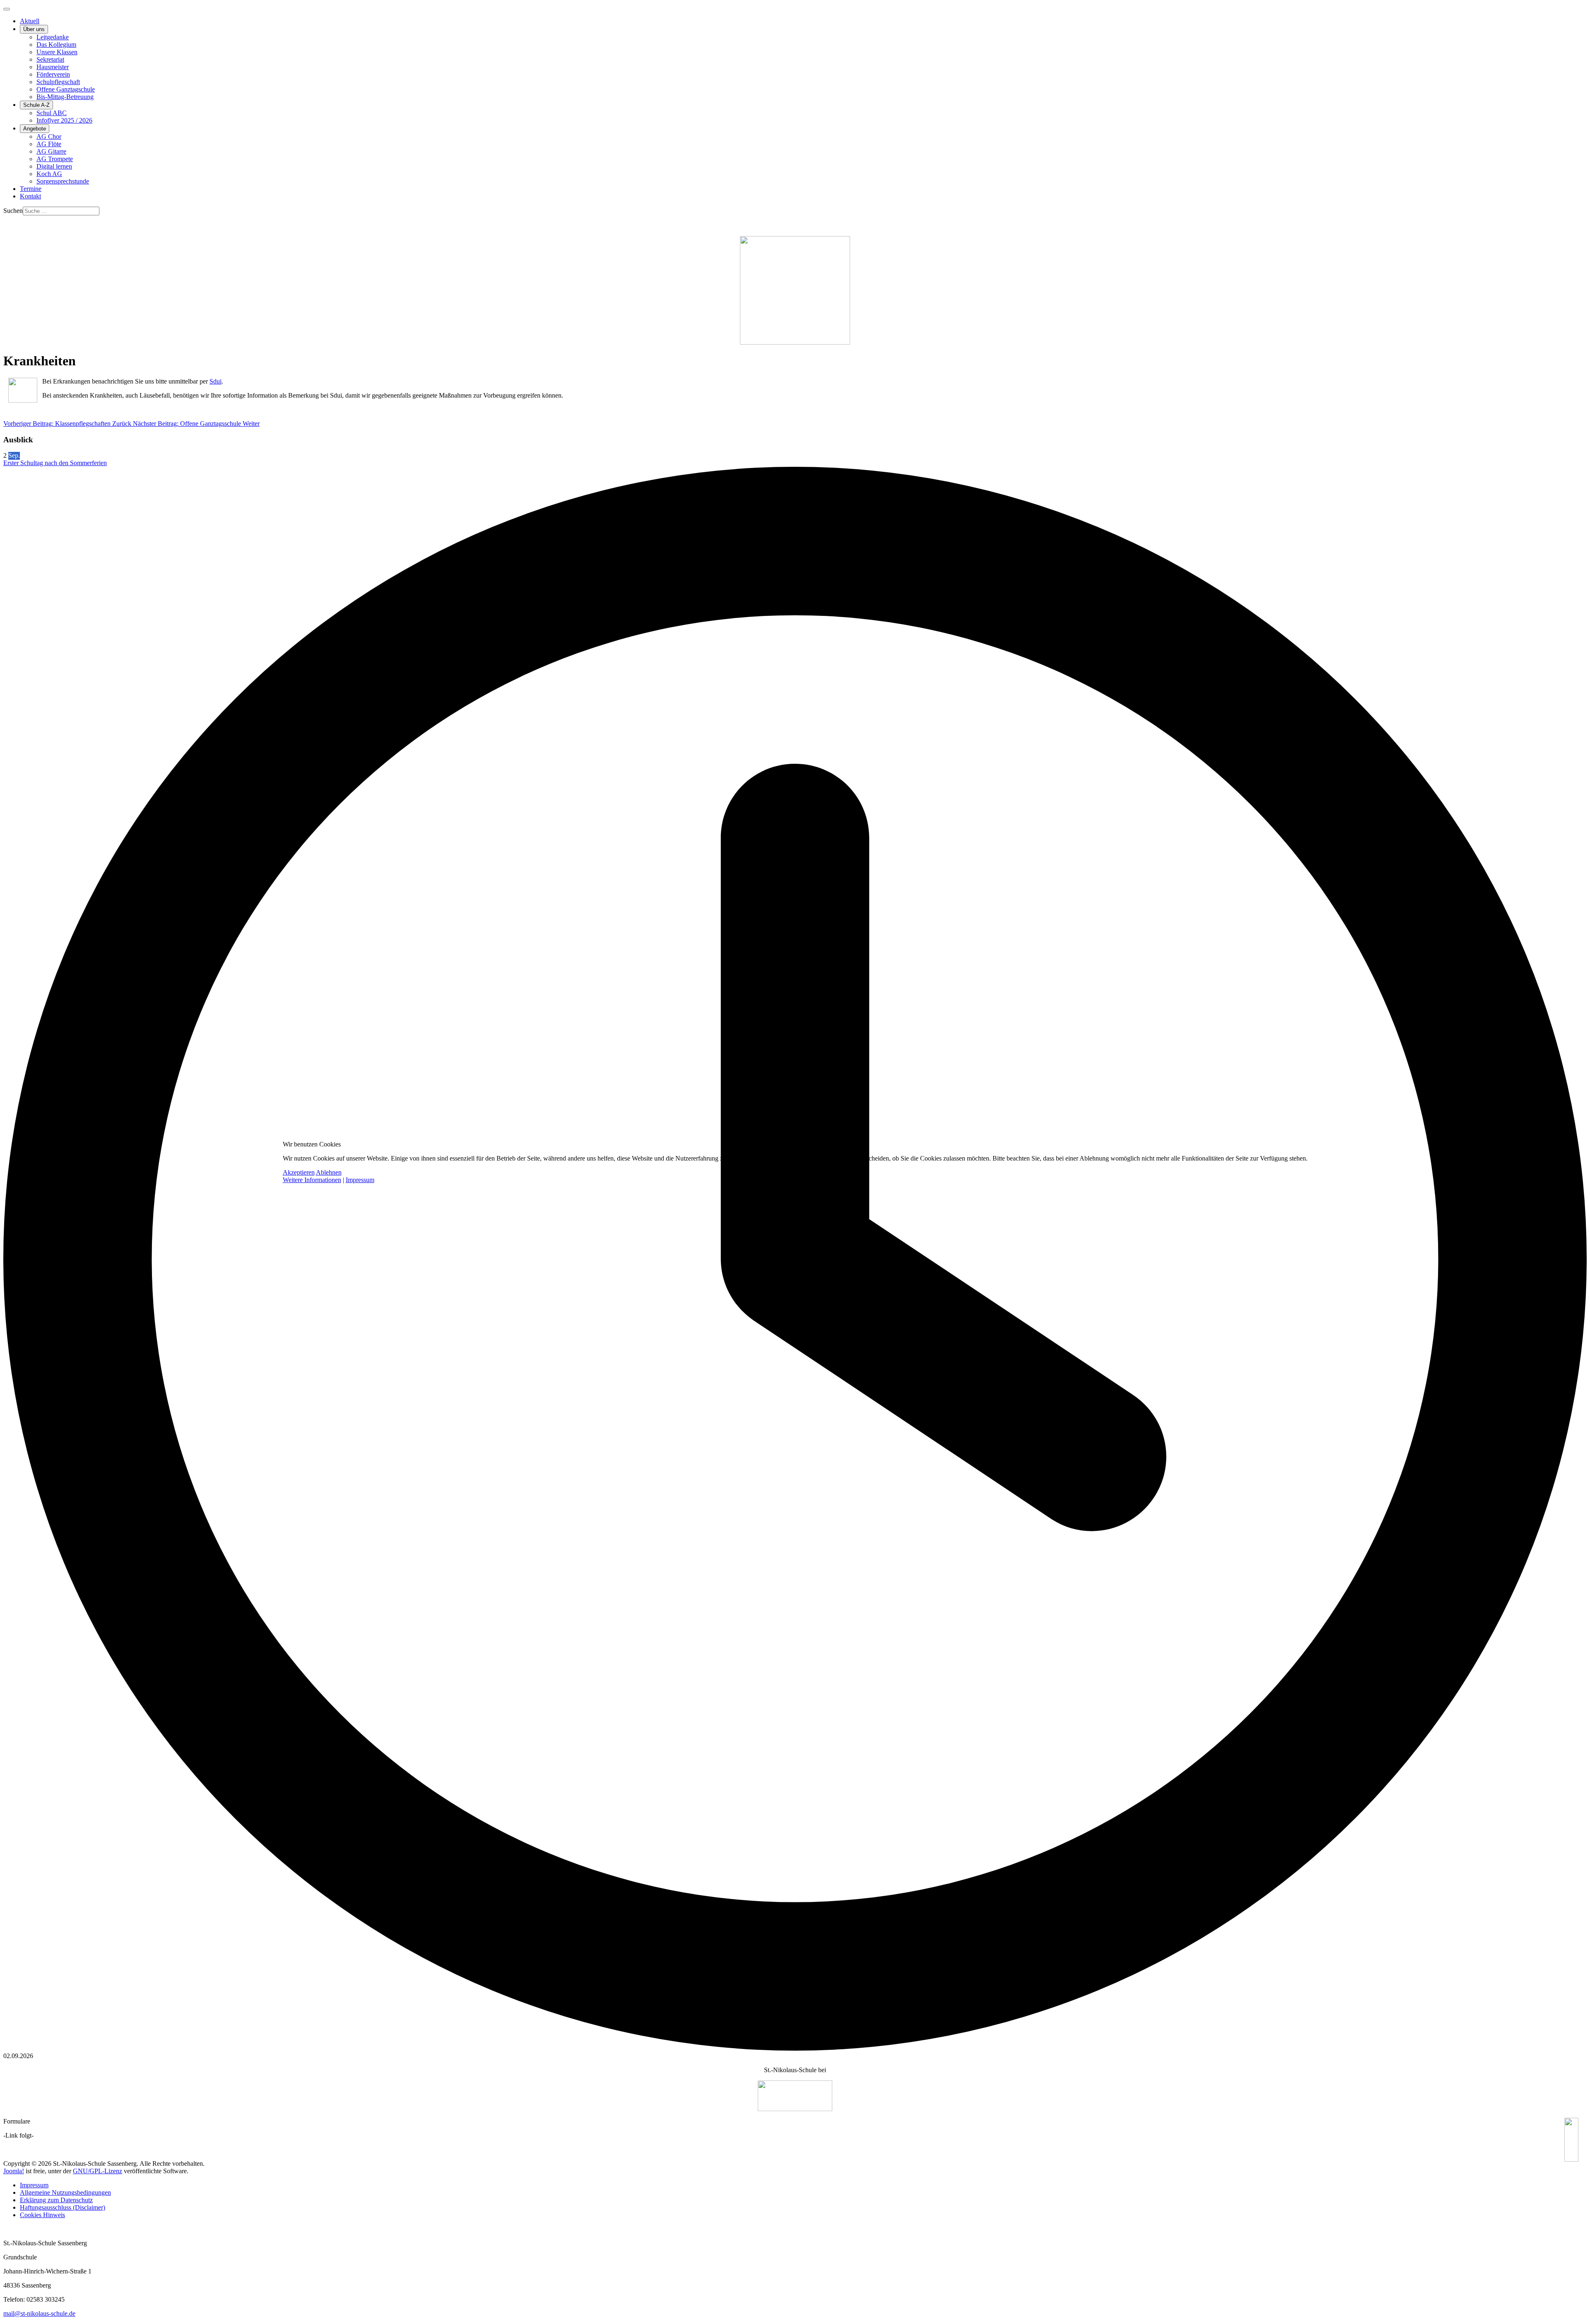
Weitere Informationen (312, 1180)
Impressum (360, 1180)
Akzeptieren (299, 1172)
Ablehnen (329, 1172)
